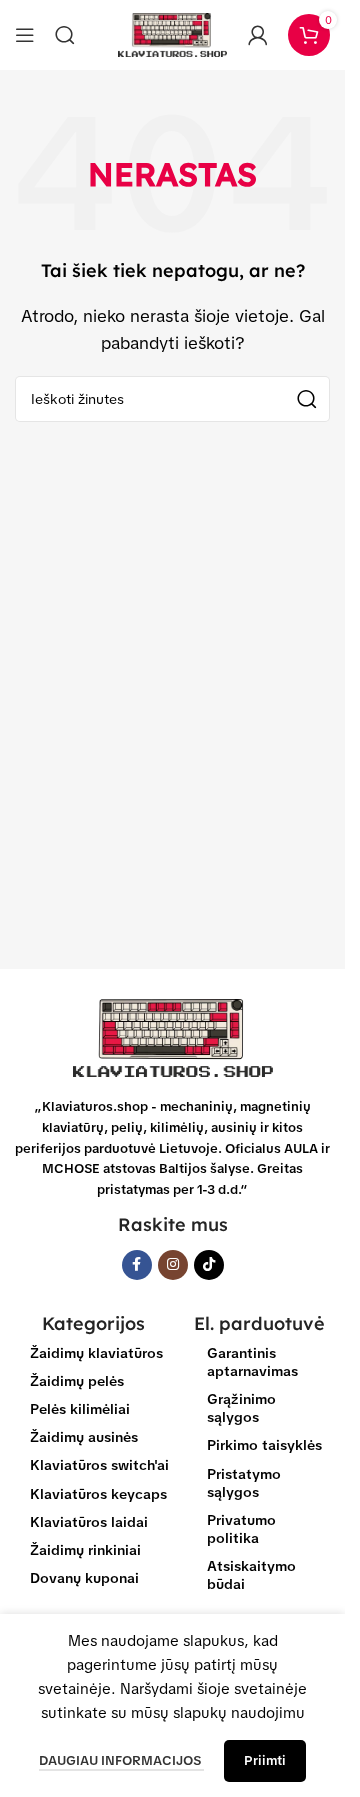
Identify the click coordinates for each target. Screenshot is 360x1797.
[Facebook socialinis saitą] (137, 1265)
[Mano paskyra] (258, 35)
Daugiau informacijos (121, 1760)
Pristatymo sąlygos (244, 1483)
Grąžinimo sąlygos (241, 1408)
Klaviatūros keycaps (98, 1494)
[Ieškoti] (65, 35)
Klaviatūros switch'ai (99, 1465)
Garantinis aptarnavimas (252, 1362)
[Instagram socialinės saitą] (173, 1265)
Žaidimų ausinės (84, 1437)
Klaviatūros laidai (89, 1522)
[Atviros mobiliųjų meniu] (25, 35)
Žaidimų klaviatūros (96, 1353)
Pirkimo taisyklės (264, 1445)
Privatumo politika (241, 1529)
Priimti (265, 1760)
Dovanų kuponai (84, 1578)
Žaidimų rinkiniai (85, 1550)
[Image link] (173, 1037)
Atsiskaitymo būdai (251, 1575)
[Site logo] (173, 34)
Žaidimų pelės (77, 1381)
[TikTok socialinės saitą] (209, 1265)
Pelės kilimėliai (80, 1409)
